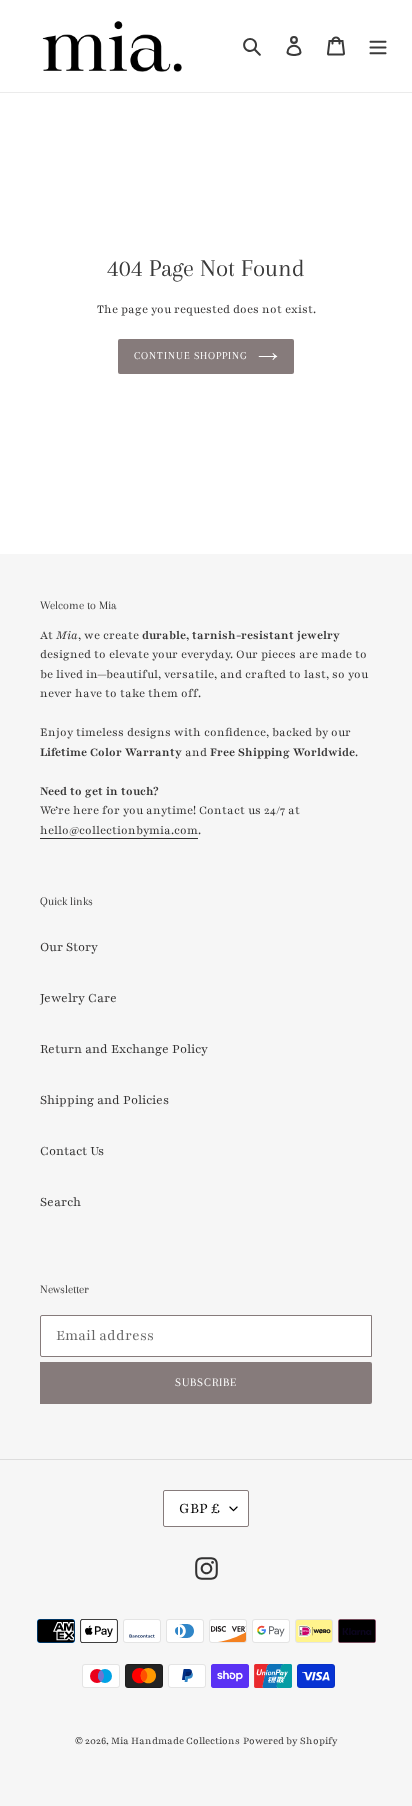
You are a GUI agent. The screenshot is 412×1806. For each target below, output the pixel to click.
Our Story (69, 947)
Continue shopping (190, 355)
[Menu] (378, 45)
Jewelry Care (78, 998)
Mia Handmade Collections (175, 1740)
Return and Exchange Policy (124, 1049)
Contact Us (72, 1151)
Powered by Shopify (290, 1740)
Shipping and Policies (104, 1100)
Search (60, 1202)
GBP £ (199, 1508)
